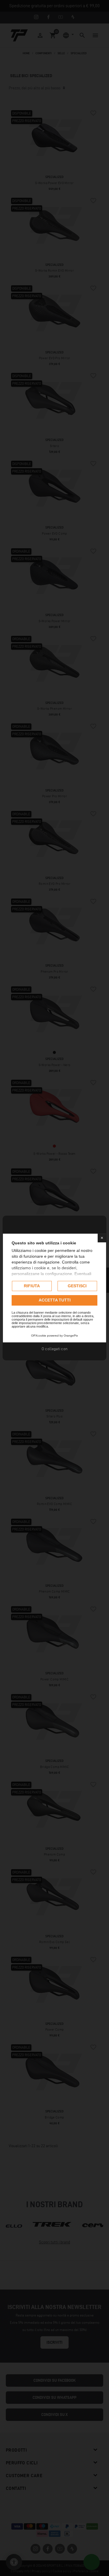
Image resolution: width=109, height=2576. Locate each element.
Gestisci (77, 1286)
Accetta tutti (55, 1300)
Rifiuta (32, 1286)
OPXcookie (39, 1336)
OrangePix (71, 1336)
